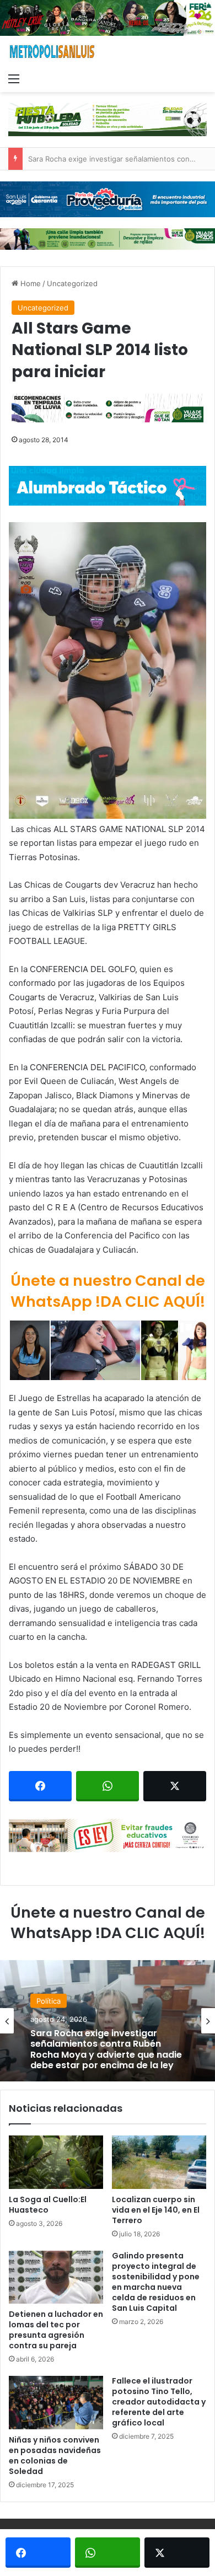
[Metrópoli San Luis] (52, 52)
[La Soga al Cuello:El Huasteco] (56, 2162)
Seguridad (54, 2011)
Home (29, 283)
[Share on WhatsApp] (108, 1786)
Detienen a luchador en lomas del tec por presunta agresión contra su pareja (56, 2330)
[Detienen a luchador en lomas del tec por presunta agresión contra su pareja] (56, 2277)
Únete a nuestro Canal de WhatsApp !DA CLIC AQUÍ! (108, 1291)
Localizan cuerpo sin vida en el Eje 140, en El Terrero (156, 2210)
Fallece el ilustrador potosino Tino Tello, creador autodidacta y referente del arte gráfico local (159, 2402)
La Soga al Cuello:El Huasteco (48, 2205)
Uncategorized (72, 283)
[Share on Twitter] (175, 1786)
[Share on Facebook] (40, 1786)
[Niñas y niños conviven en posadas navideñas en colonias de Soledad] (56, 2402)
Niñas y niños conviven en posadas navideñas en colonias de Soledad (55, 2456)
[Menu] (14, 78)
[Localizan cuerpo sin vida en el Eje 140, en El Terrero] (159, 2162)
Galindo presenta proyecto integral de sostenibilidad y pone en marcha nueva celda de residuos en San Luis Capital (156, 2282)
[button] (108, 670)
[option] (108, 2021)
